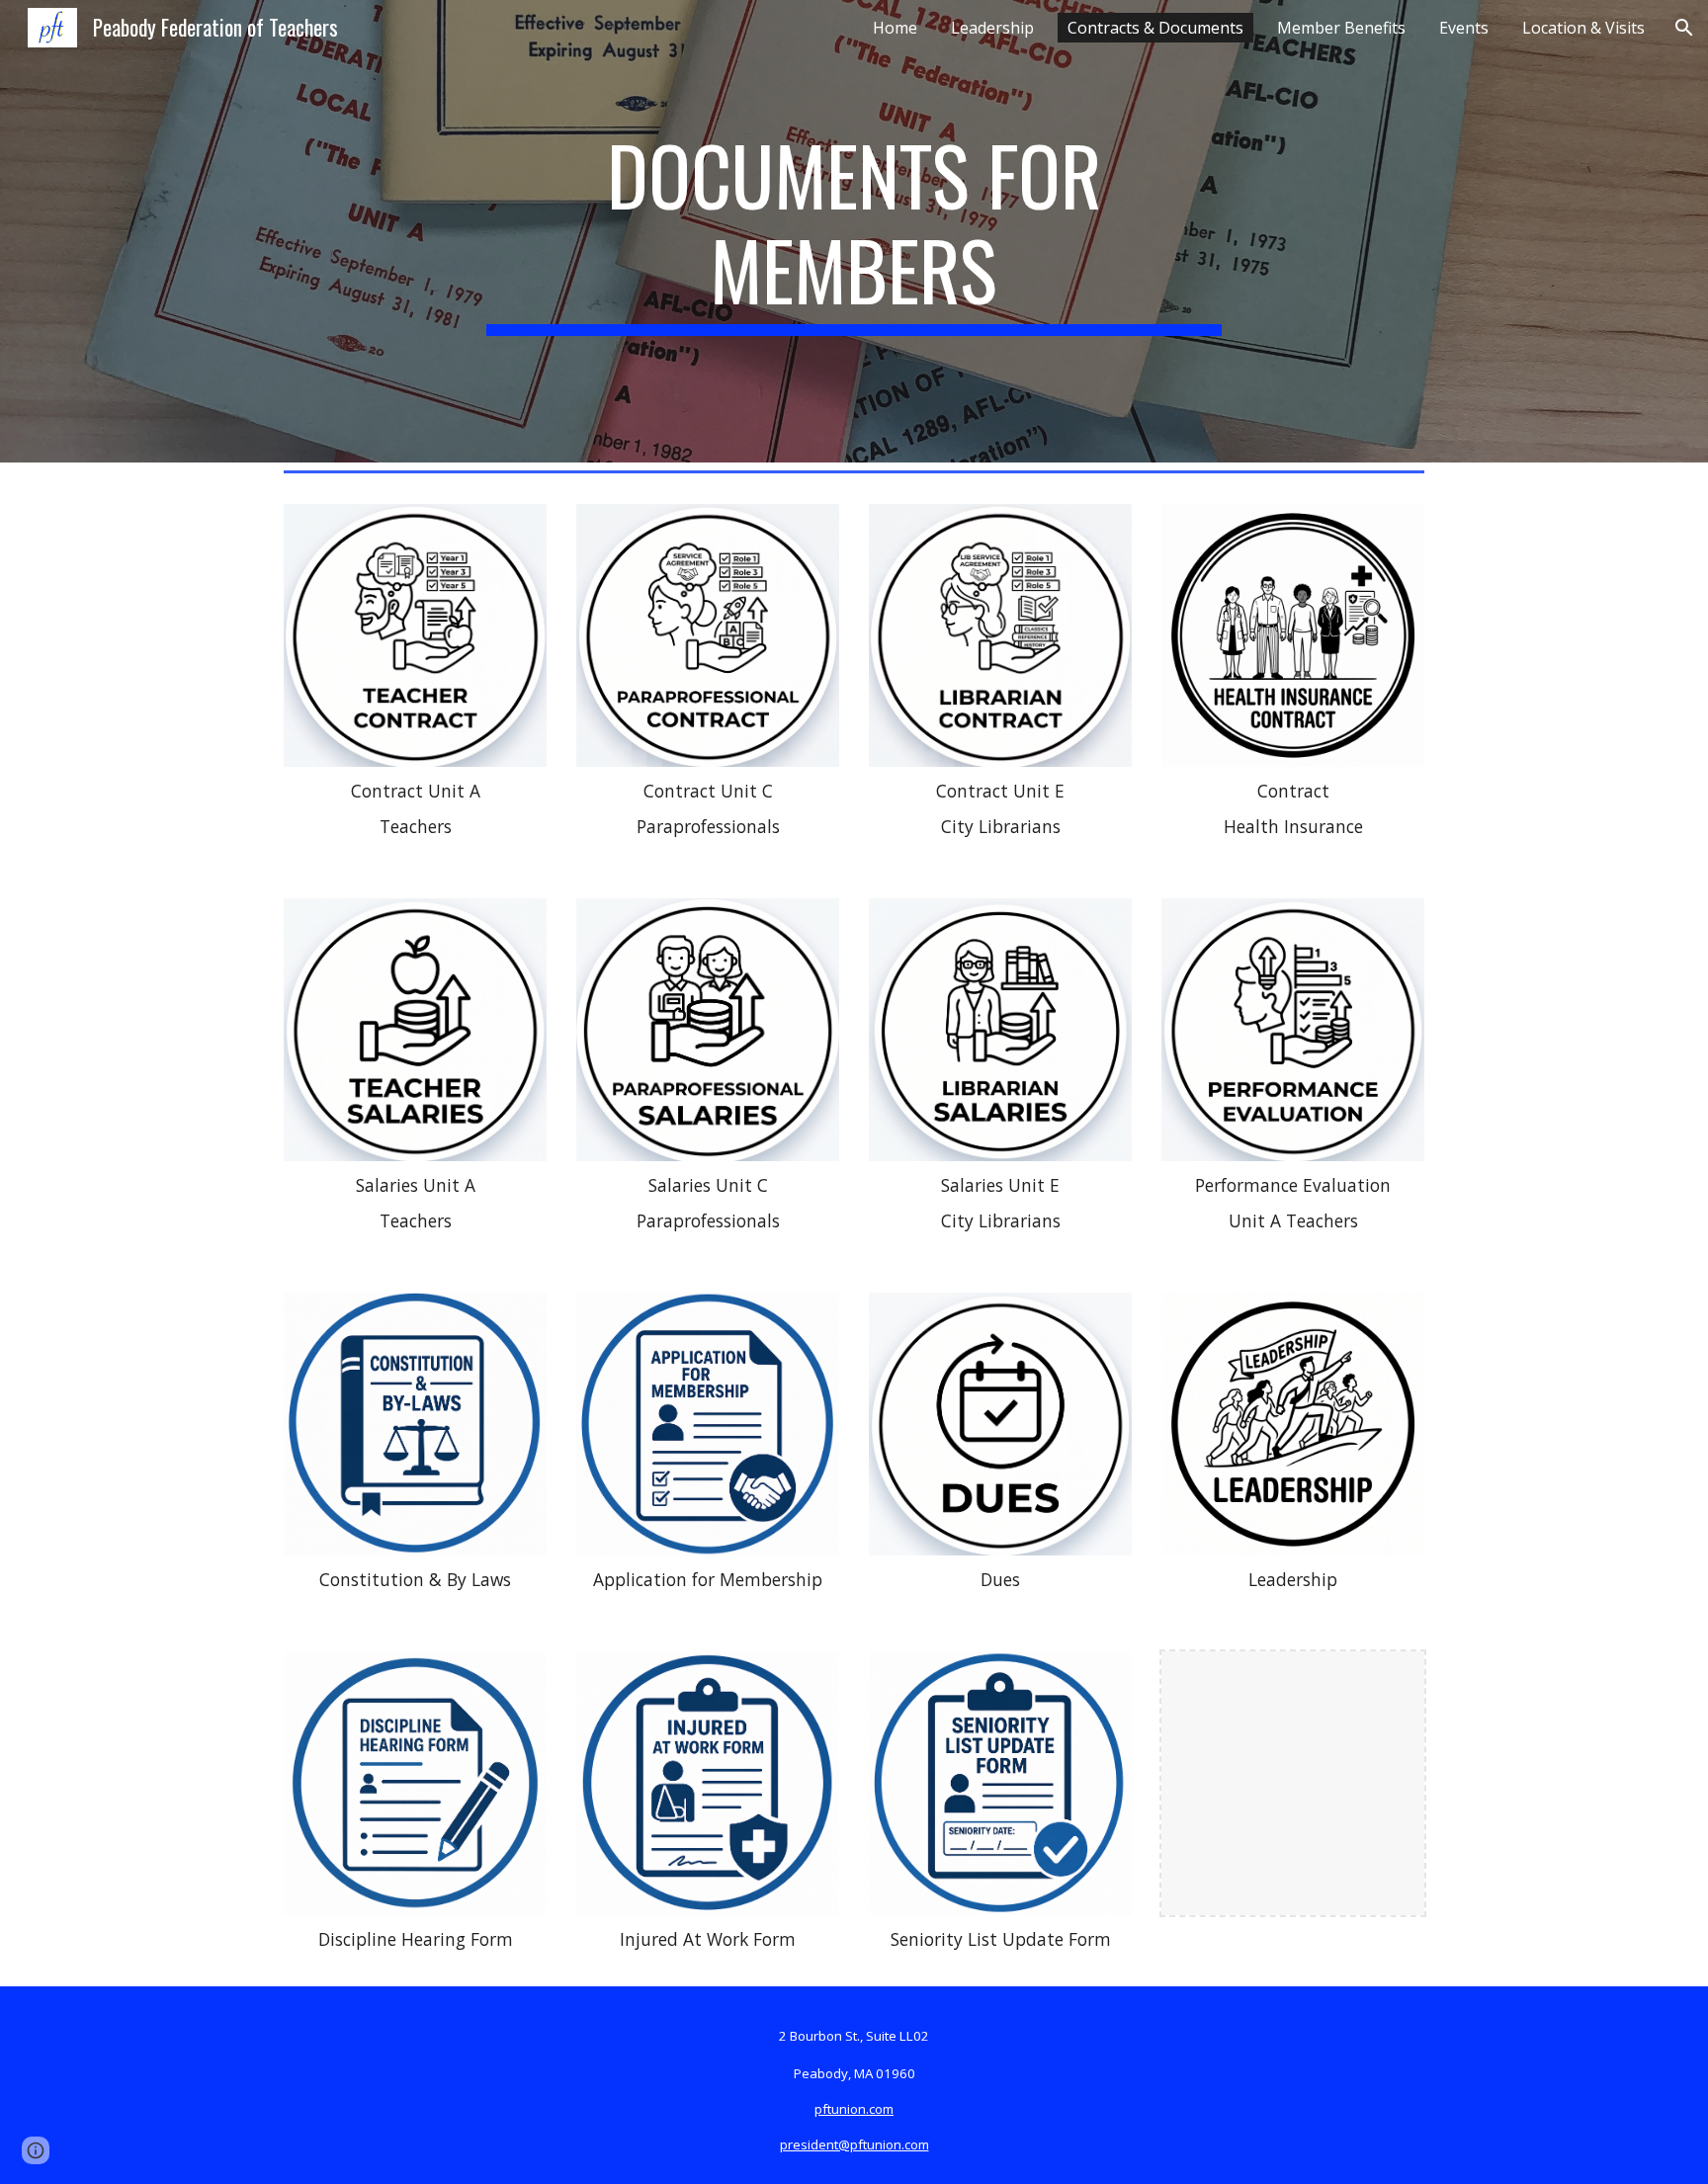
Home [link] (895, 28)
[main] (854, 231)
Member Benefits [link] (1341, 28)
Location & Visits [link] (1583, 28)
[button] (1684, 28)
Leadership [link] (992, 28)
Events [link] (1464, 28)
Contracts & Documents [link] (1155, 28)
